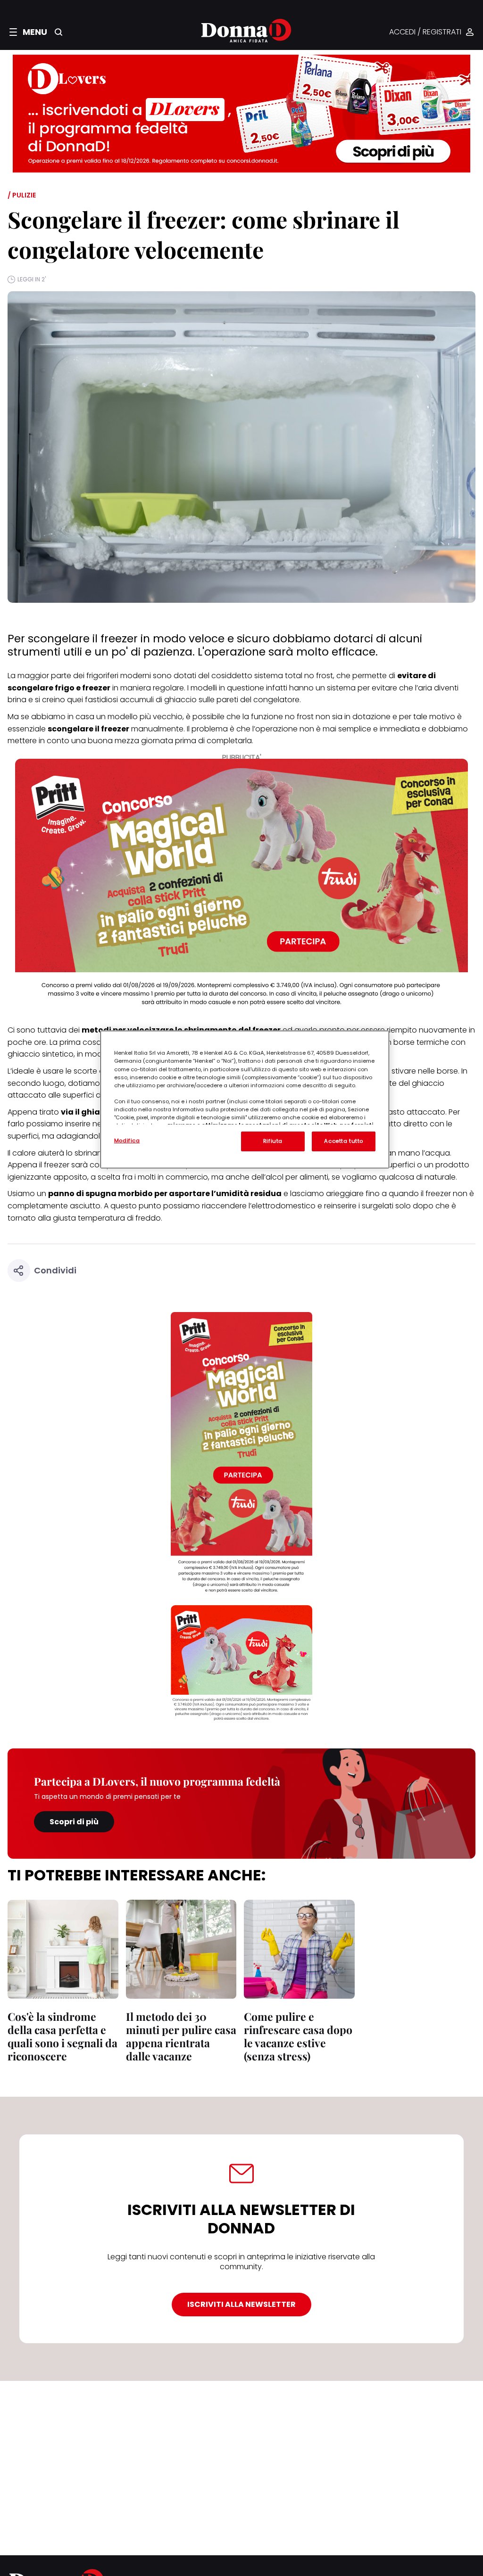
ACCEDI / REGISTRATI (425, 32)
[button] (28, 32)
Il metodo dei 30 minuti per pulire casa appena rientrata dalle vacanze (181, 2036)
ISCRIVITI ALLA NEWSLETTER (241, 2304)
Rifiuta (273, 1141)
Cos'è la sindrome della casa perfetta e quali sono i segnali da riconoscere (62, 2036)
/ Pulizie (22, 195)
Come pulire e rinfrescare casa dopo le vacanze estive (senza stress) (298, 2036)
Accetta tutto (343, 1141)
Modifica (127, 1140)
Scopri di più (74, 1822)
